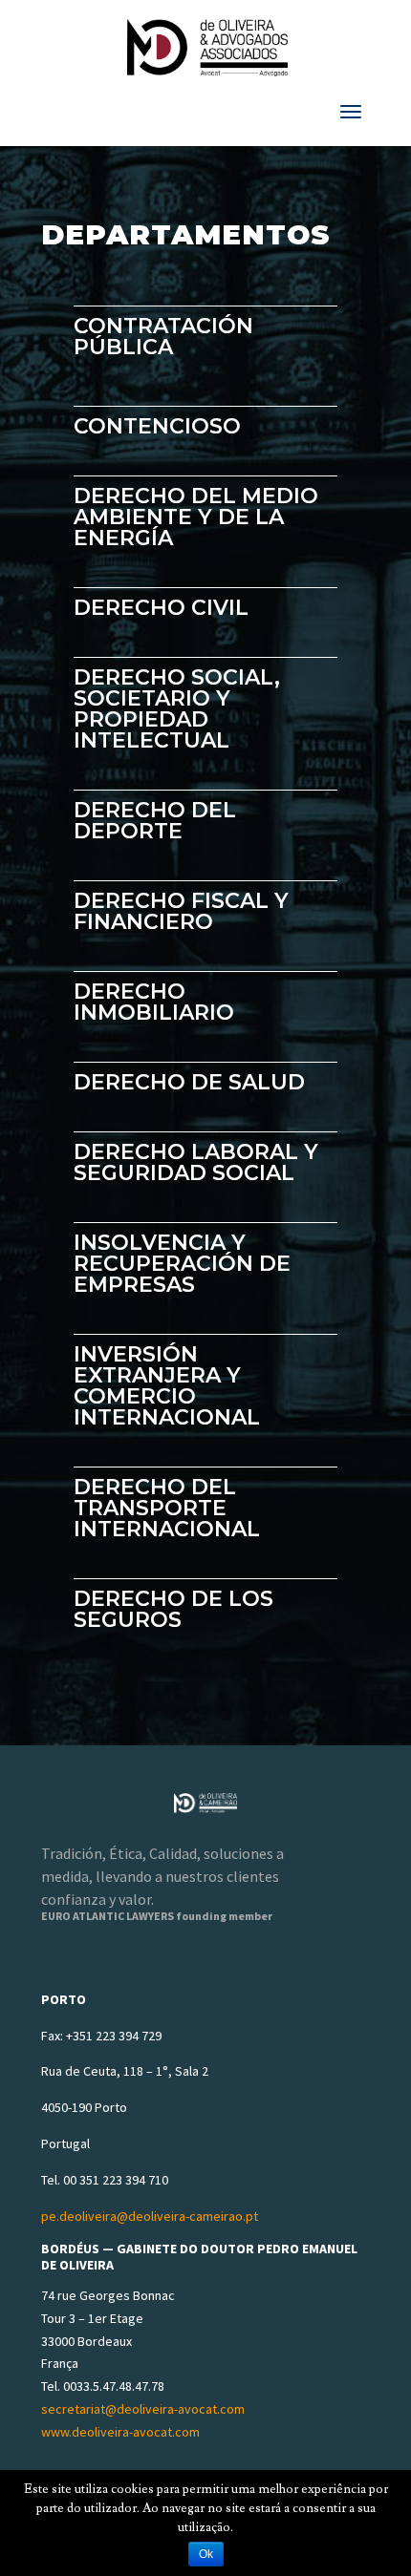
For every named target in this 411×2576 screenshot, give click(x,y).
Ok (206, 2554)
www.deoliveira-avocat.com (120, 2432)
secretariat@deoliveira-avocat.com (143, 2409)
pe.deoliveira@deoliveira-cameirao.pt (150, 2216)
